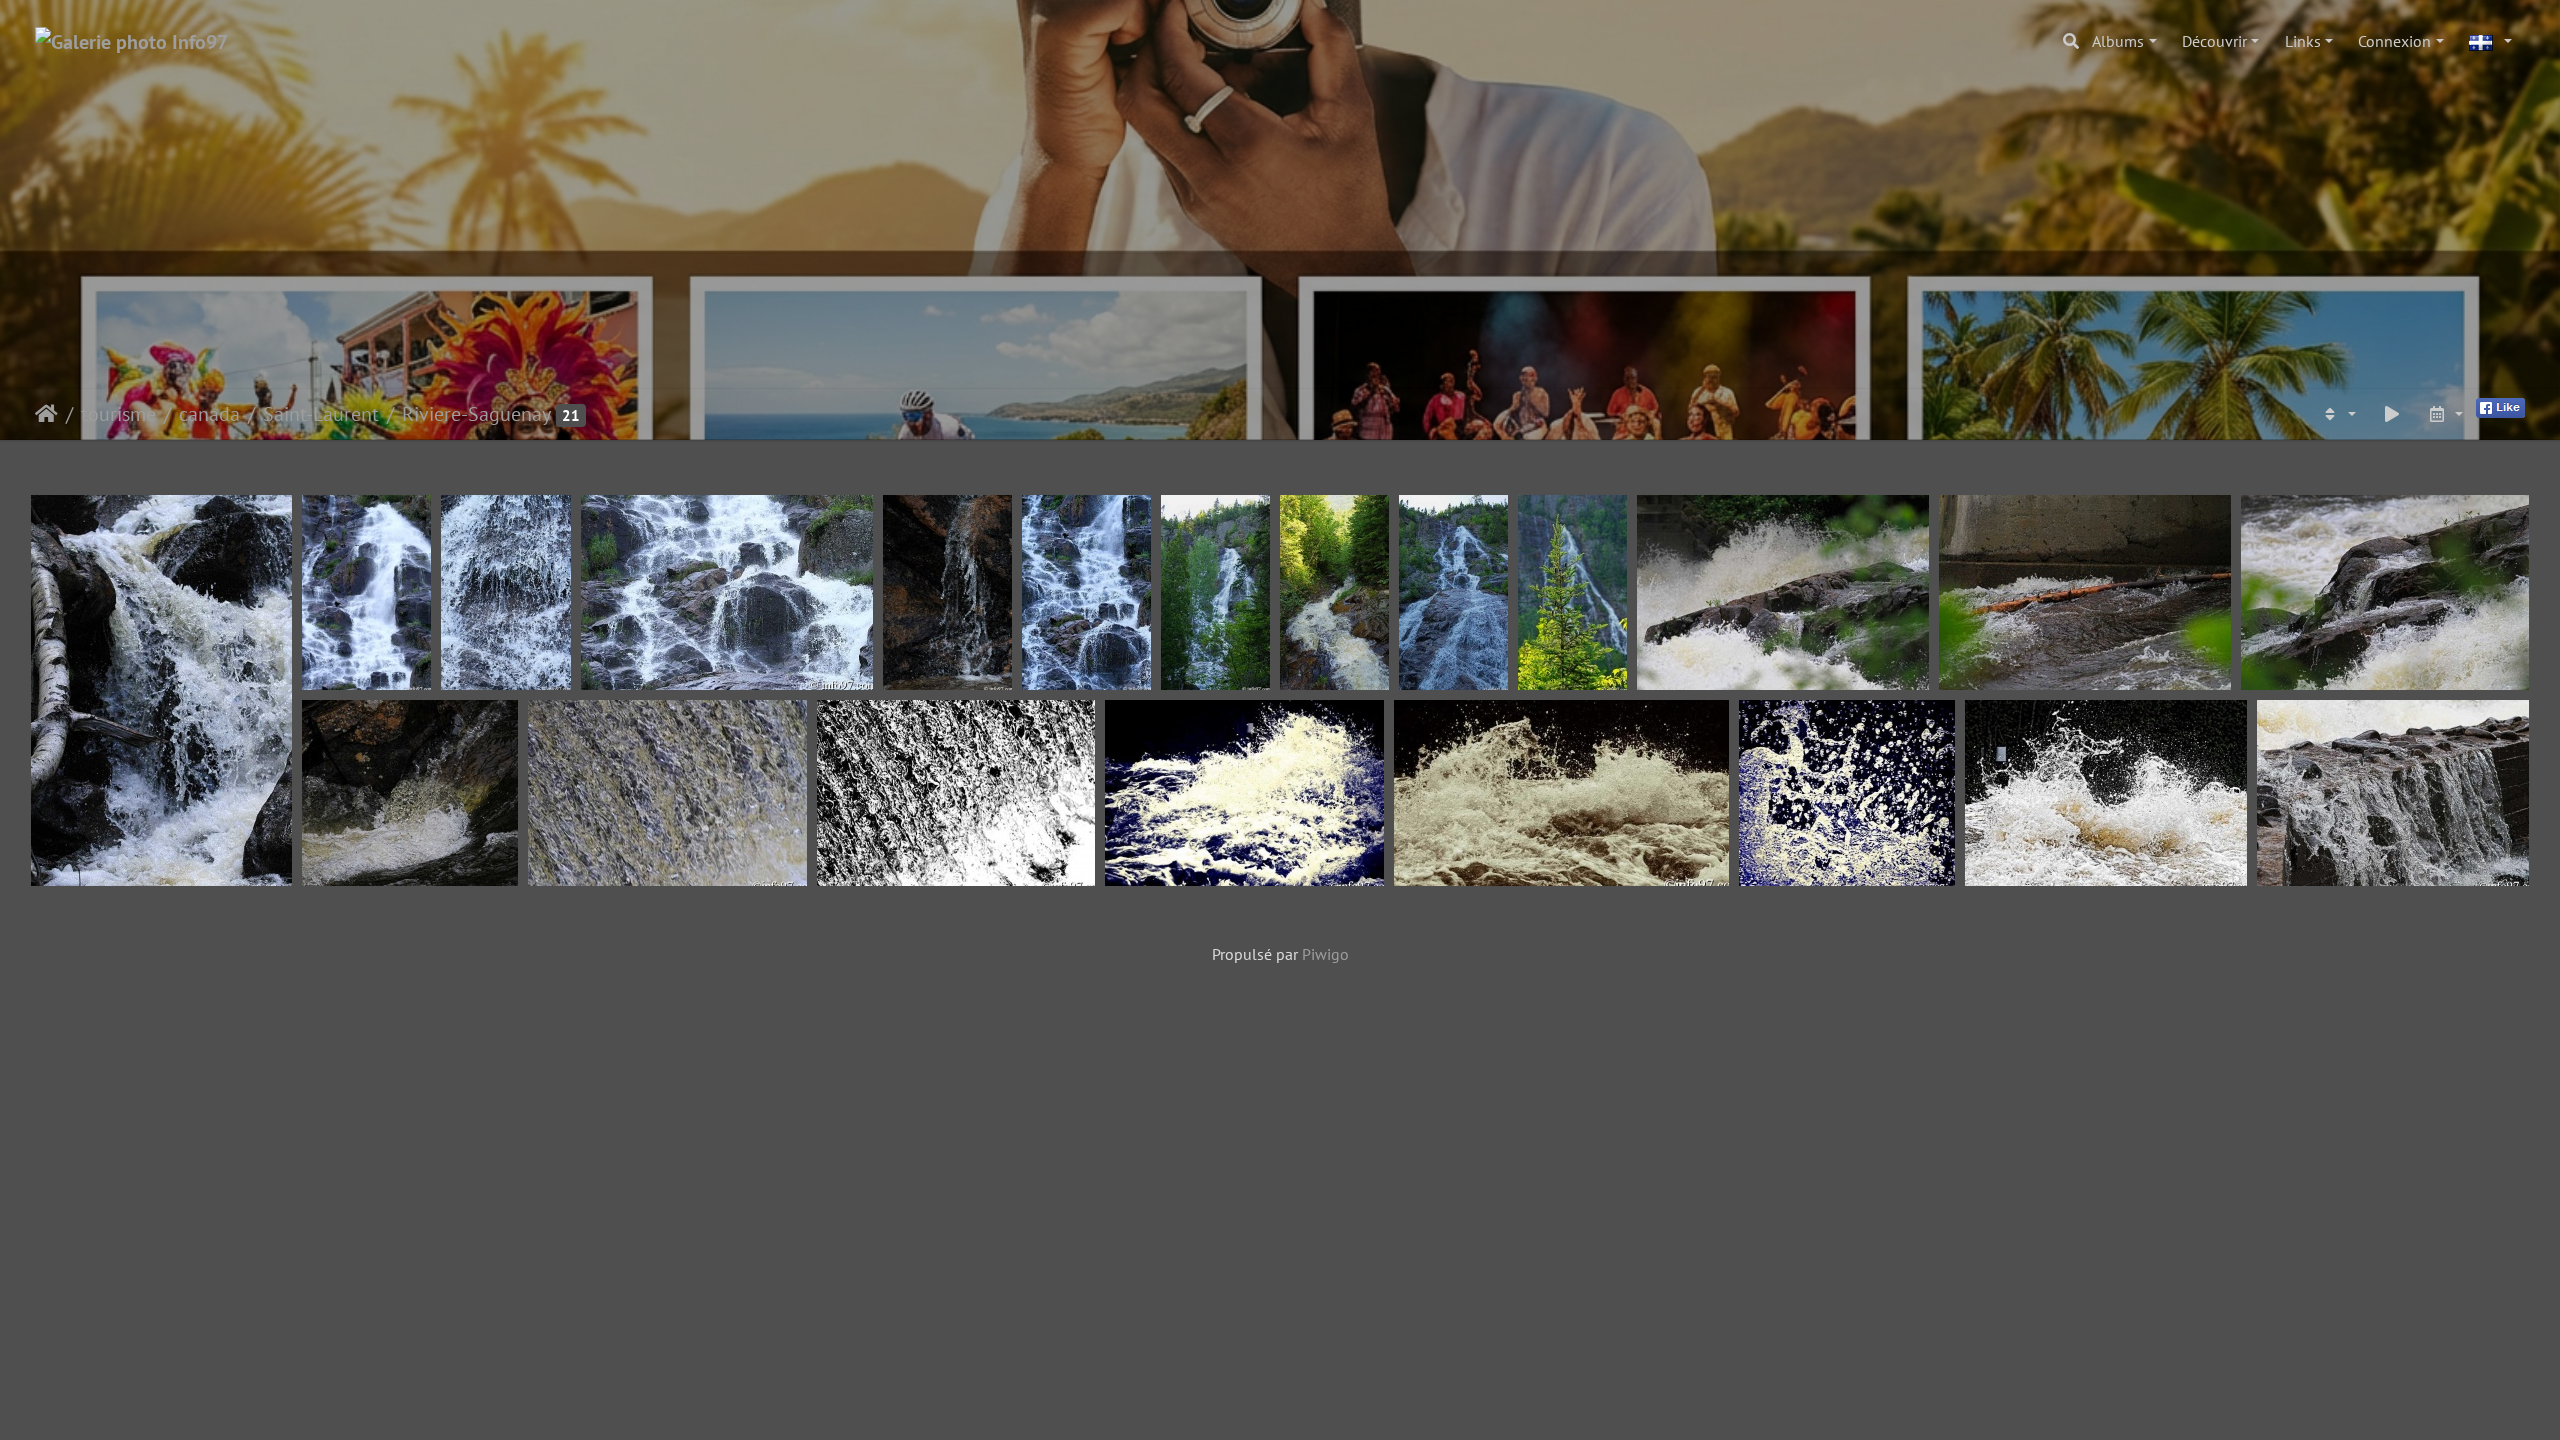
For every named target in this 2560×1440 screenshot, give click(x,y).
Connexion (2394, 41)
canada (209, 414)
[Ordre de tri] (2338, 414)
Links (2303, 41)
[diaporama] (2392, 414)
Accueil (46, 414)
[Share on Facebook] (2500, 406)
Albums (2118, 41)
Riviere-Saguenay (476, 414)
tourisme (118, 414)
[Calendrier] (2445, 414)
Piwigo (1325, 954)
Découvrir (2214, 41)
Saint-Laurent (321, 414)
